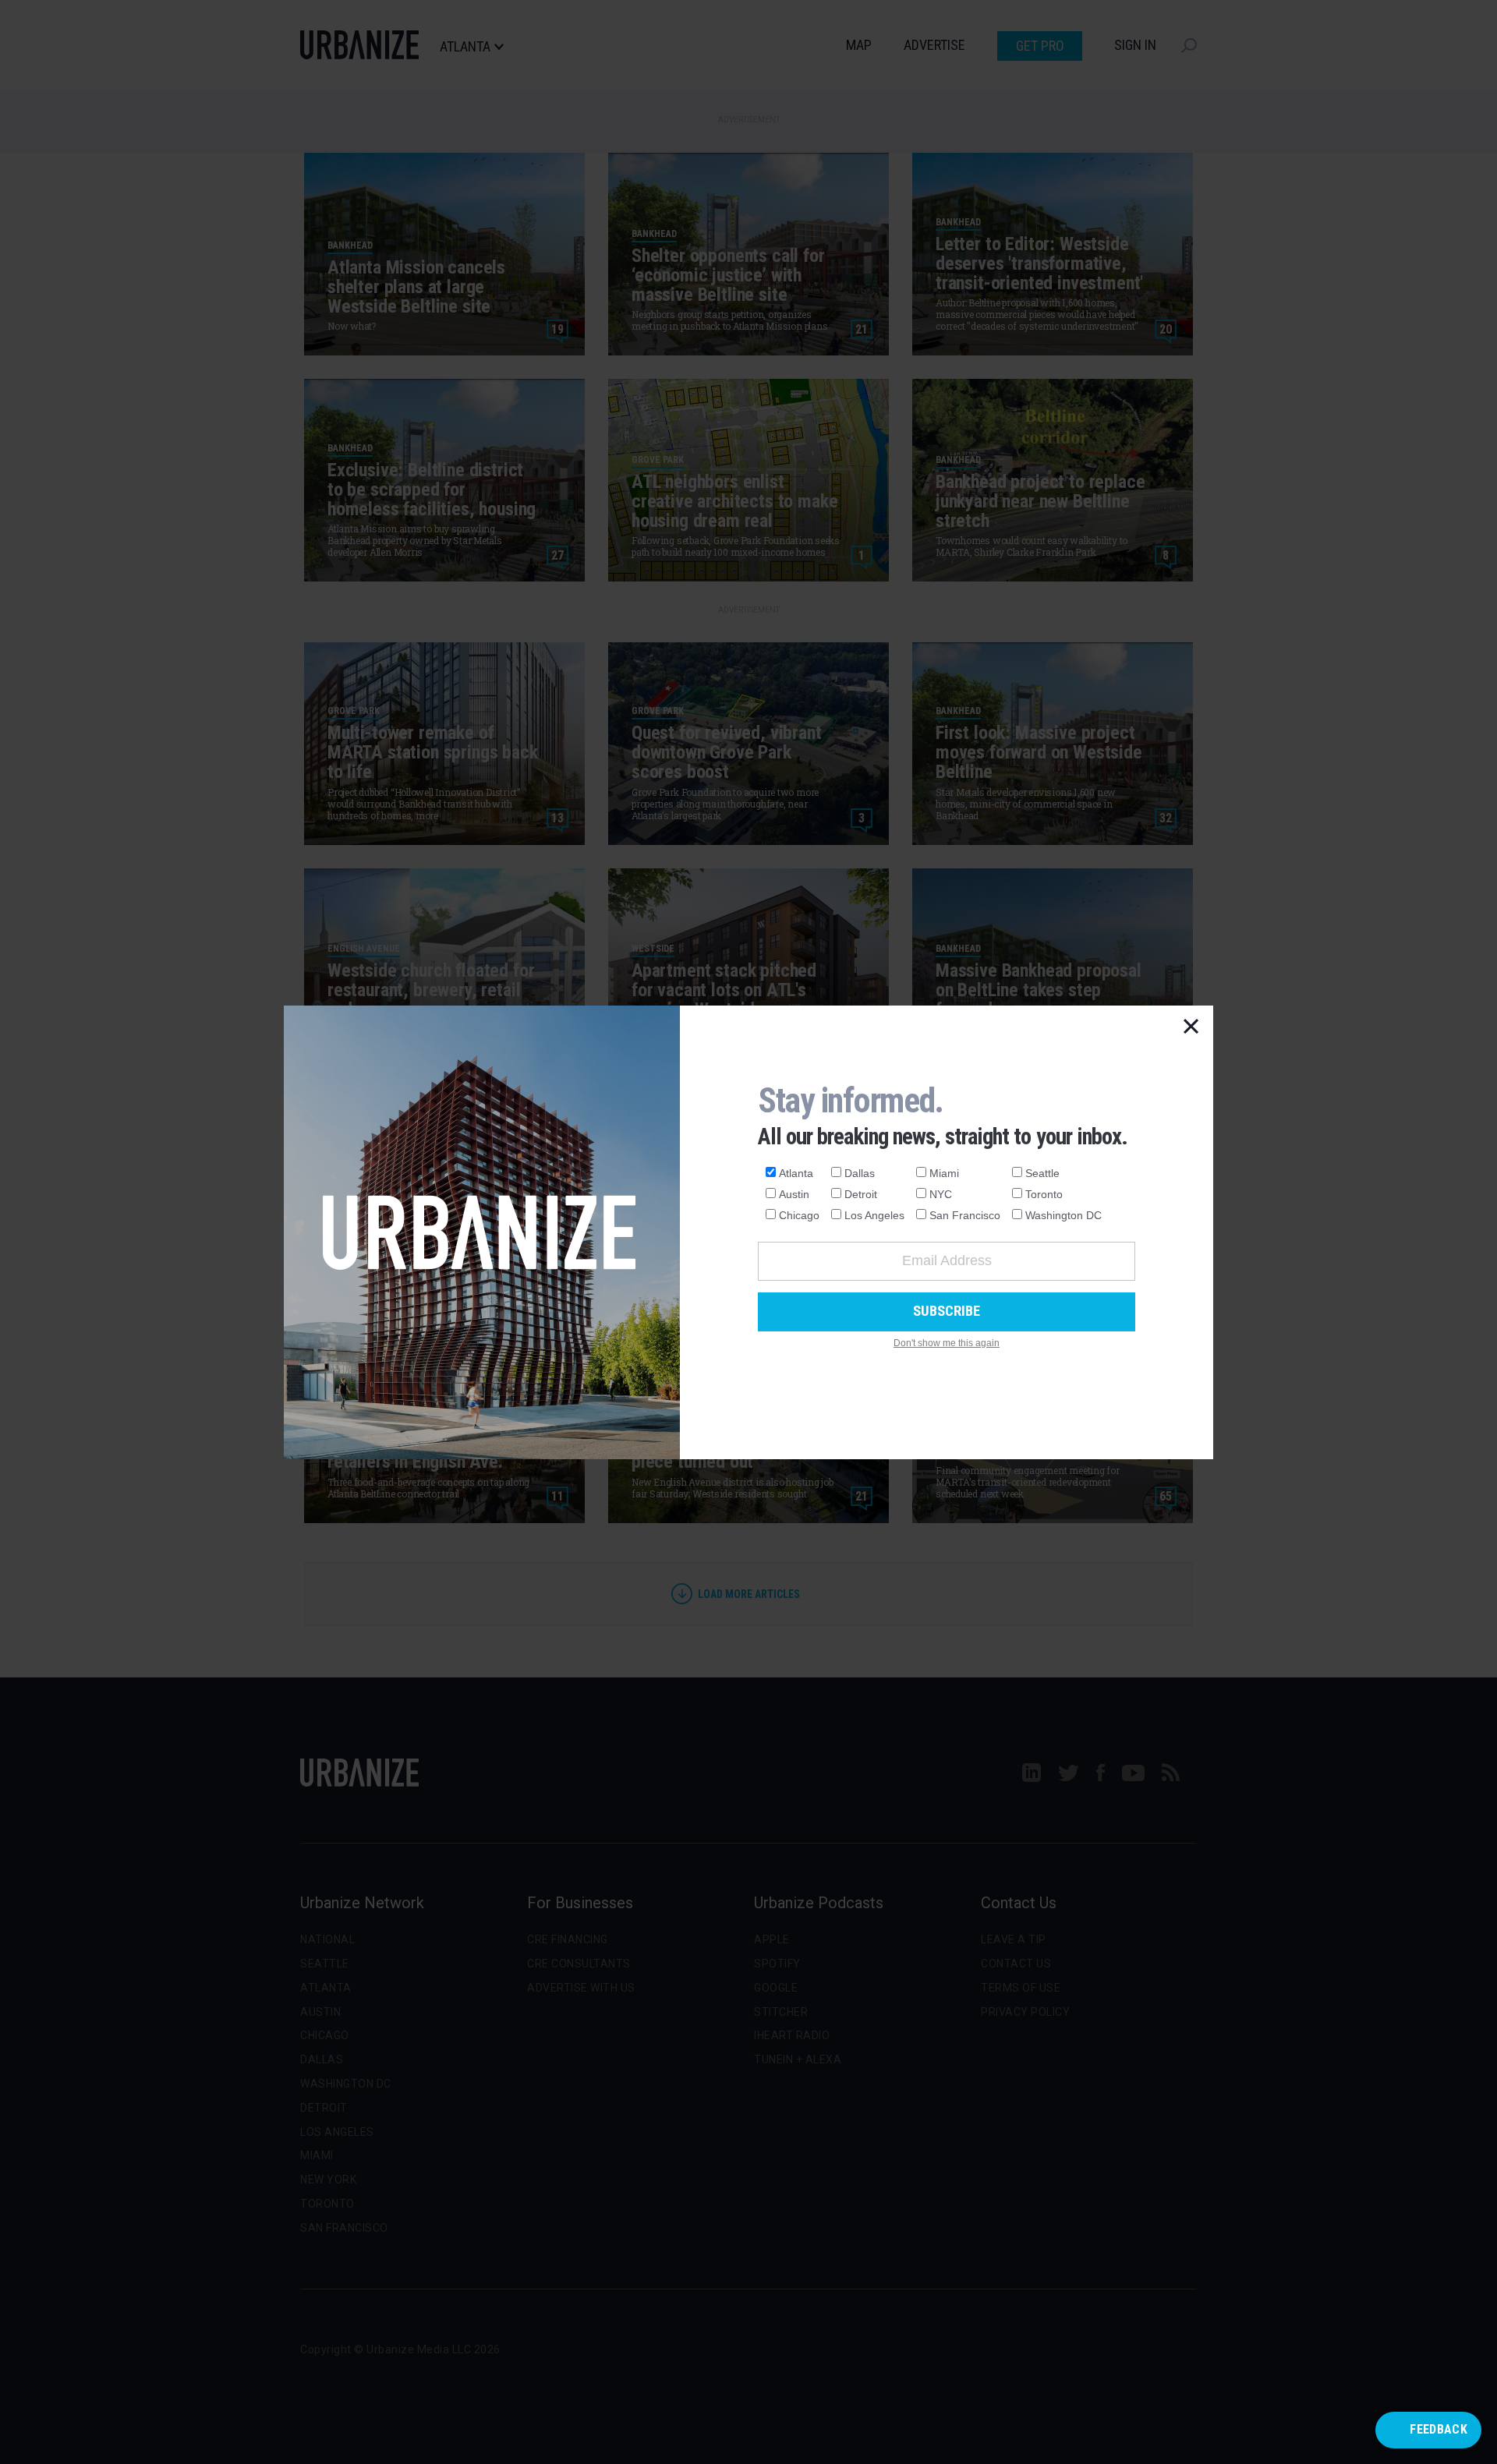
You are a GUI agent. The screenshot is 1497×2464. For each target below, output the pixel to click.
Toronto (1044, 1194)
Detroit (861, 1194)
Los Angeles (874, 1215)
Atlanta (796, 1173)
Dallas (860, 1173)
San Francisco (965, 1215)
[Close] (1191, 1027)
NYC (941, 1194)
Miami (944, 1173)
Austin (794, 1194)
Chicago (799, 1215)
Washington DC (1063, 1215)
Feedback (1439, 2429)
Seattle (1042, 1173)
